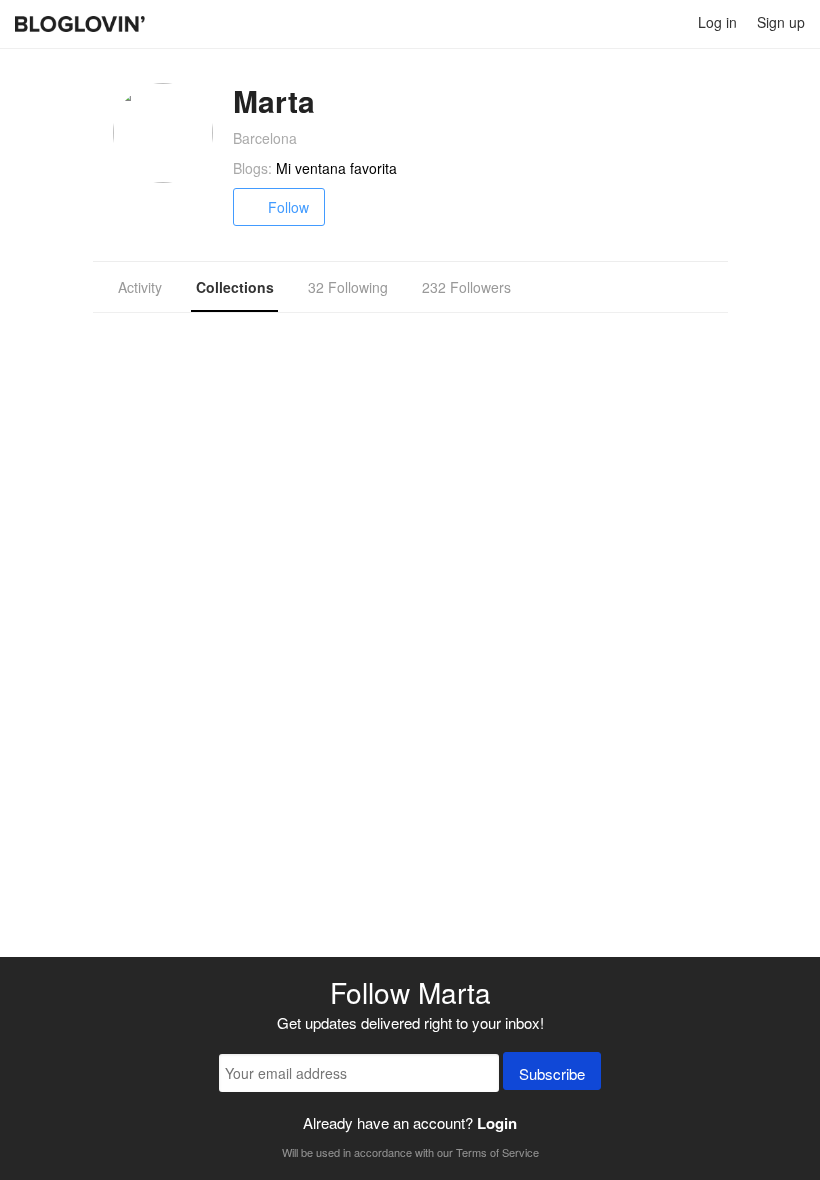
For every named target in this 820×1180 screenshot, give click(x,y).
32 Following (348, 287)
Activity (140, 287)
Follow (288, 207)
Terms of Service (497, 1152)
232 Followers (466, 287)
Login (497, 1123)
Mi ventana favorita (336, 168)
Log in (717, 22)
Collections (235, 287)
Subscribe (552, 1073)
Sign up (781, 22)
